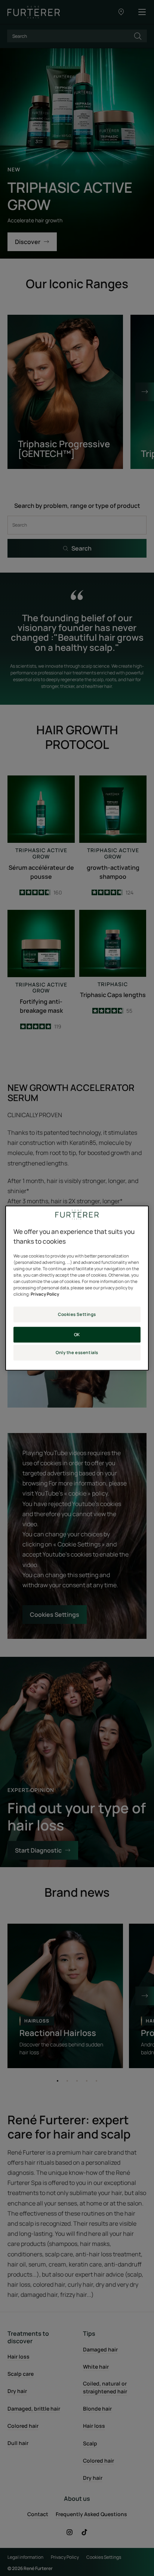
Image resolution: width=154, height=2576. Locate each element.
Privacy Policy (45, 1294)
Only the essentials (77, 1352)
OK (77, 1334)
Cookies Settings (77, 1314)
